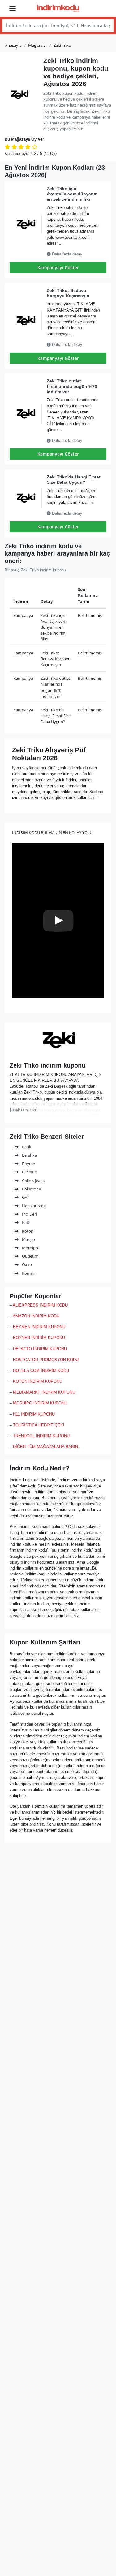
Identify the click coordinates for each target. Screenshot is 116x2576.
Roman (28, 1273)
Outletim (30, 1256)
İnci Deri (29, 1214)
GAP (25, 1197)
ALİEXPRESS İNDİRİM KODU (40, 1305)
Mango (28, 1239)
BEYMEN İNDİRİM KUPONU (39, 1327)
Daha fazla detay (67, 254)
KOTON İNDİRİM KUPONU (38, 1381)
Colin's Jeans (33, 1181)
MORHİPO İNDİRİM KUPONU (40, 1403)
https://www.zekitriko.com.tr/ (58, 1053)
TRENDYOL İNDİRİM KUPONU (41, 1436)
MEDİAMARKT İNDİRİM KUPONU (44, 1392)
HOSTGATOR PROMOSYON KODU (46, 1360)
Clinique (29, 1172)
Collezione (31, 1189)
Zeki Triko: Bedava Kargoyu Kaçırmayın (68, 293)
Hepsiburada (33, 1206)
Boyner (28, 1164)
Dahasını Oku (25, 1110)
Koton (27, 1231)
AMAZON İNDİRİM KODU (36, 1316)
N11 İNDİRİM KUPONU (34, 1414)
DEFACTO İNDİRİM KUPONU (40, 1349)
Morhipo (30, 1248)
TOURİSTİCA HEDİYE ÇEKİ (39, 1425)
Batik (26, 1147)
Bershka (29, 1155)
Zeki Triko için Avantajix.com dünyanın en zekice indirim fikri (72, 194)
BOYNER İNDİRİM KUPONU (39, 1338)
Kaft (25, 1222)
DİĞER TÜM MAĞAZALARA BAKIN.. (47, 1447)
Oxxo (26, 1264)
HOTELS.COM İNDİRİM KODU (41, 1371)
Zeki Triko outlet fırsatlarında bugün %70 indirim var (72, 386)
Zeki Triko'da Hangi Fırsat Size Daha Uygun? (74, 480)
